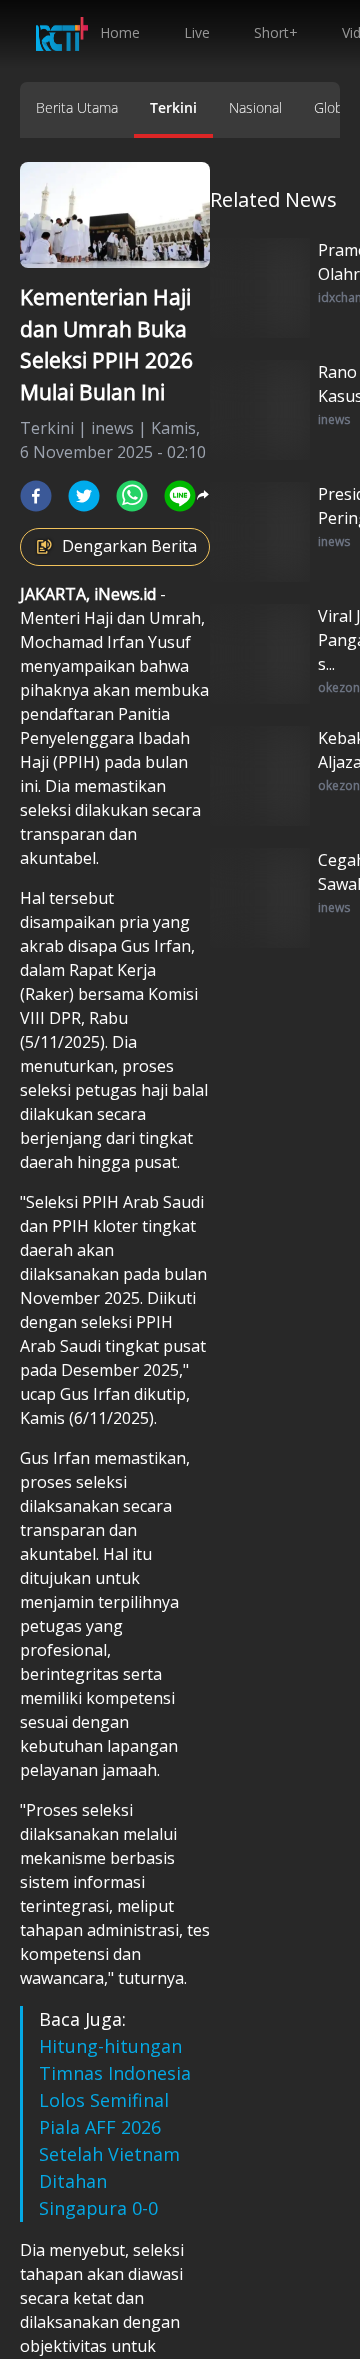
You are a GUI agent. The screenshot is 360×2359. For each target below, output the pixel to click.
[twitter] (84, 496)
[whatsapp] (132, 496)
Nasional (255, 107)
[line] (180, 496)
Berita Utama (77, 107)
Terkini (173, 107)
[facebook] (36, 496)
